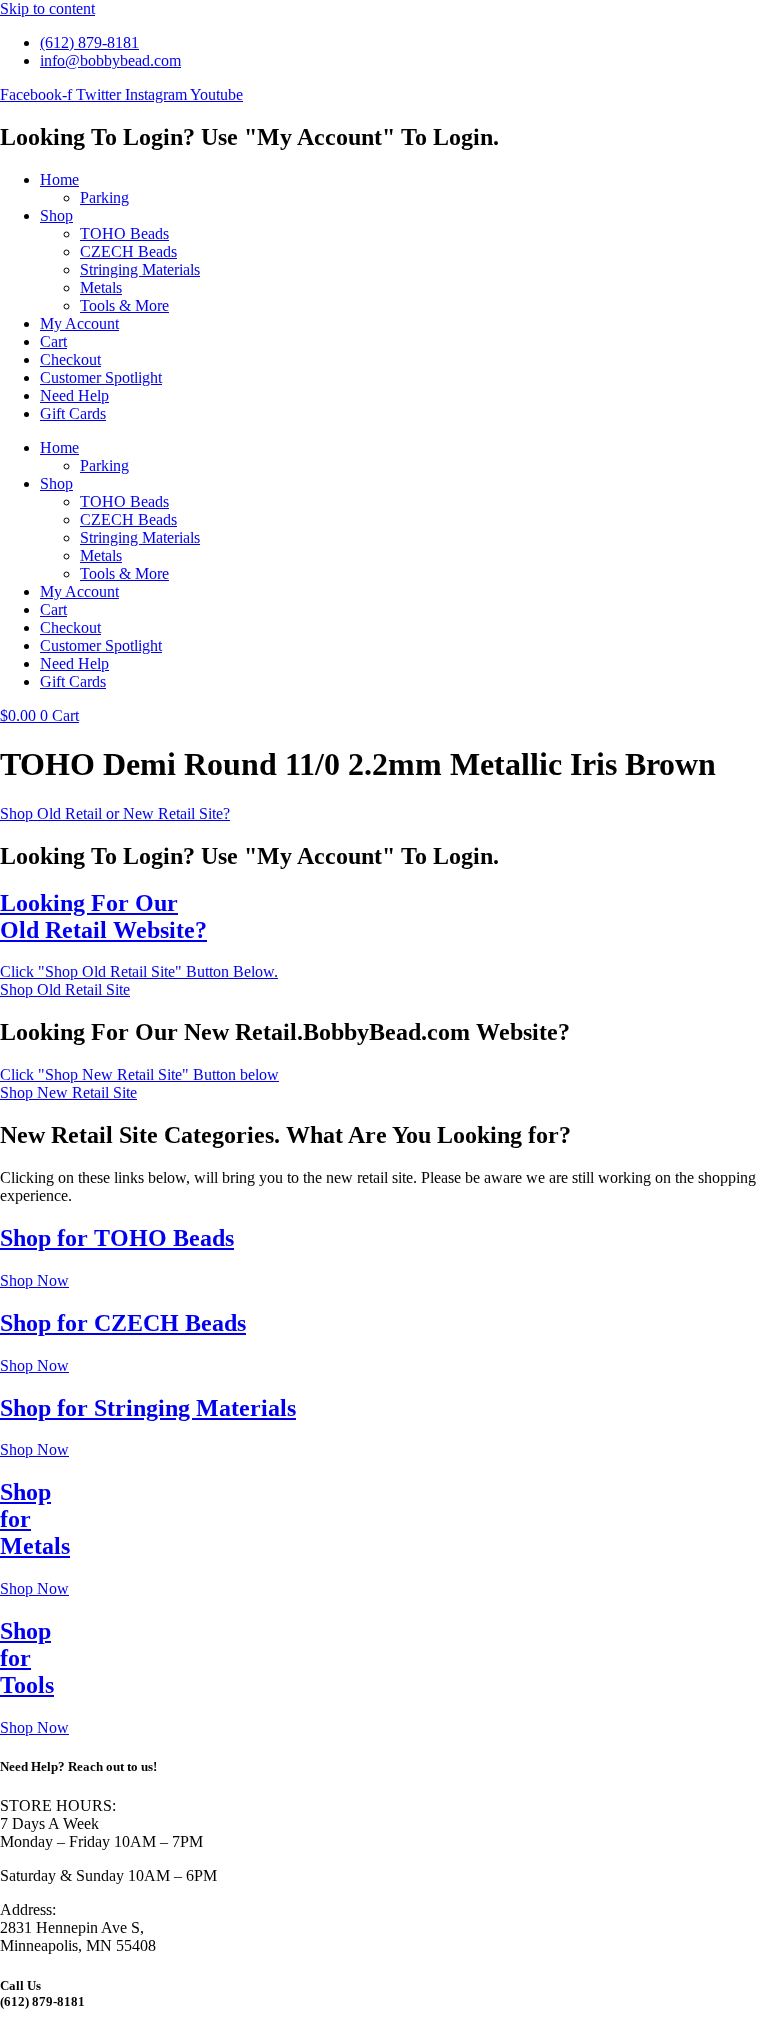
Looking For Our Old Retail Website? (103, 916)
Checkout (70, 359)
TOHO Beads (124, 233)
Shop (56, 215)
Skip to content (47, 8)
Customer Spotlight (101, 377)
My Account (79, 323)
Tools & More (124, 305)
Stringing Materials (140, 269)
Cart (53, 341)
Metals (101, 287)
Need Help (74, 395)
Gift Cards (73, 413)
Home (59, 179)
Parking (104, 197)
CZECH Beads (128, 251)
